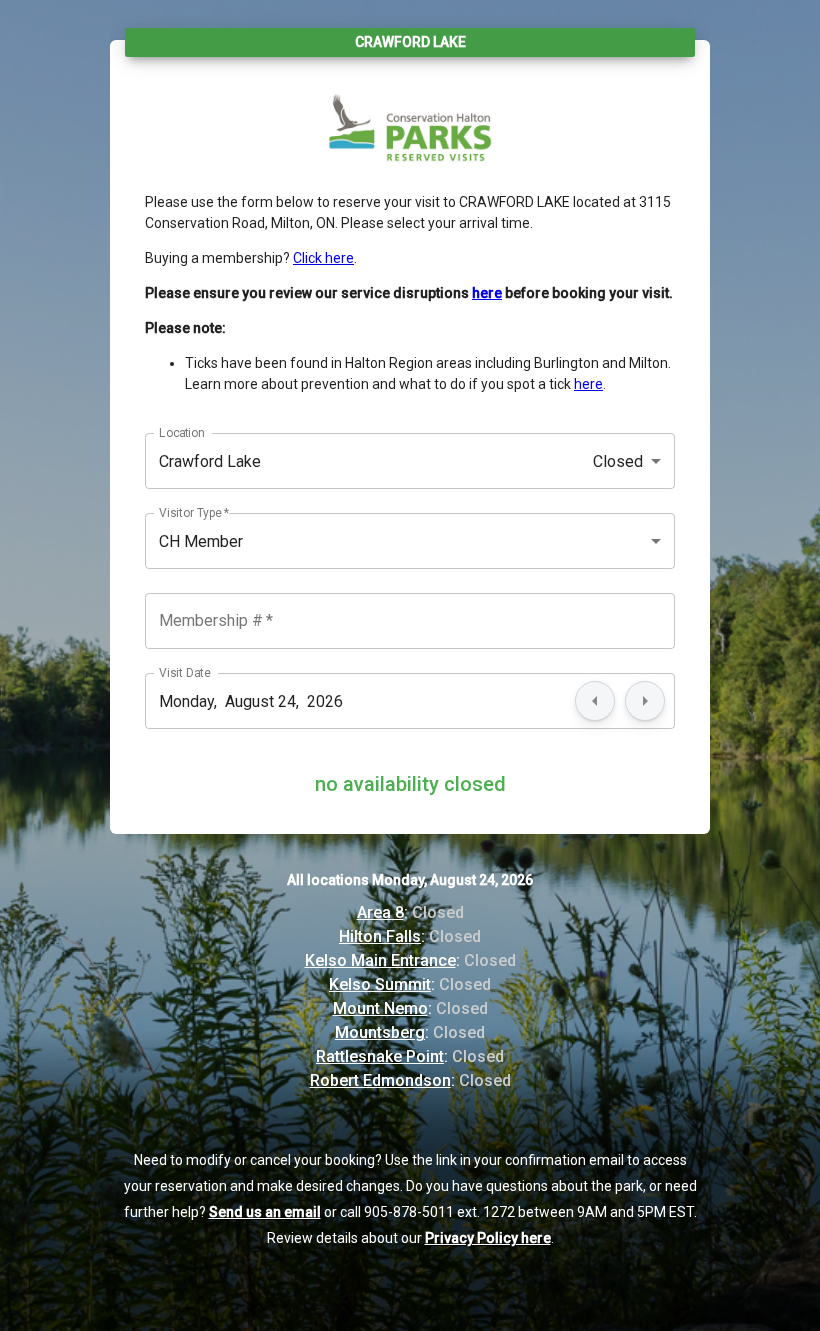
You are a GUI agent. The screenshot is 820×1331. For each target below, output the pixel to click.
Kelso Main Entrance (380, 960)
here (588, 384)
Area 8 (380, 912)
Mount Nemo (380, 1008)
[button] (410, 461)
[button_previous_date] (595, 701)
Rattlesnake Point (380, 1056)
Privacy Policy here (488, 1238)
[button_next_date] (645, 701)
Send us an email (265, 1212)
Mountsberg (380, 1032)
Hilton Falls (380, 936)
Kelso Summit (380, 984)
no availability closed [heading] (410, 784)
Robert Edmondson (380, 1080)
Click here (323, 258)
